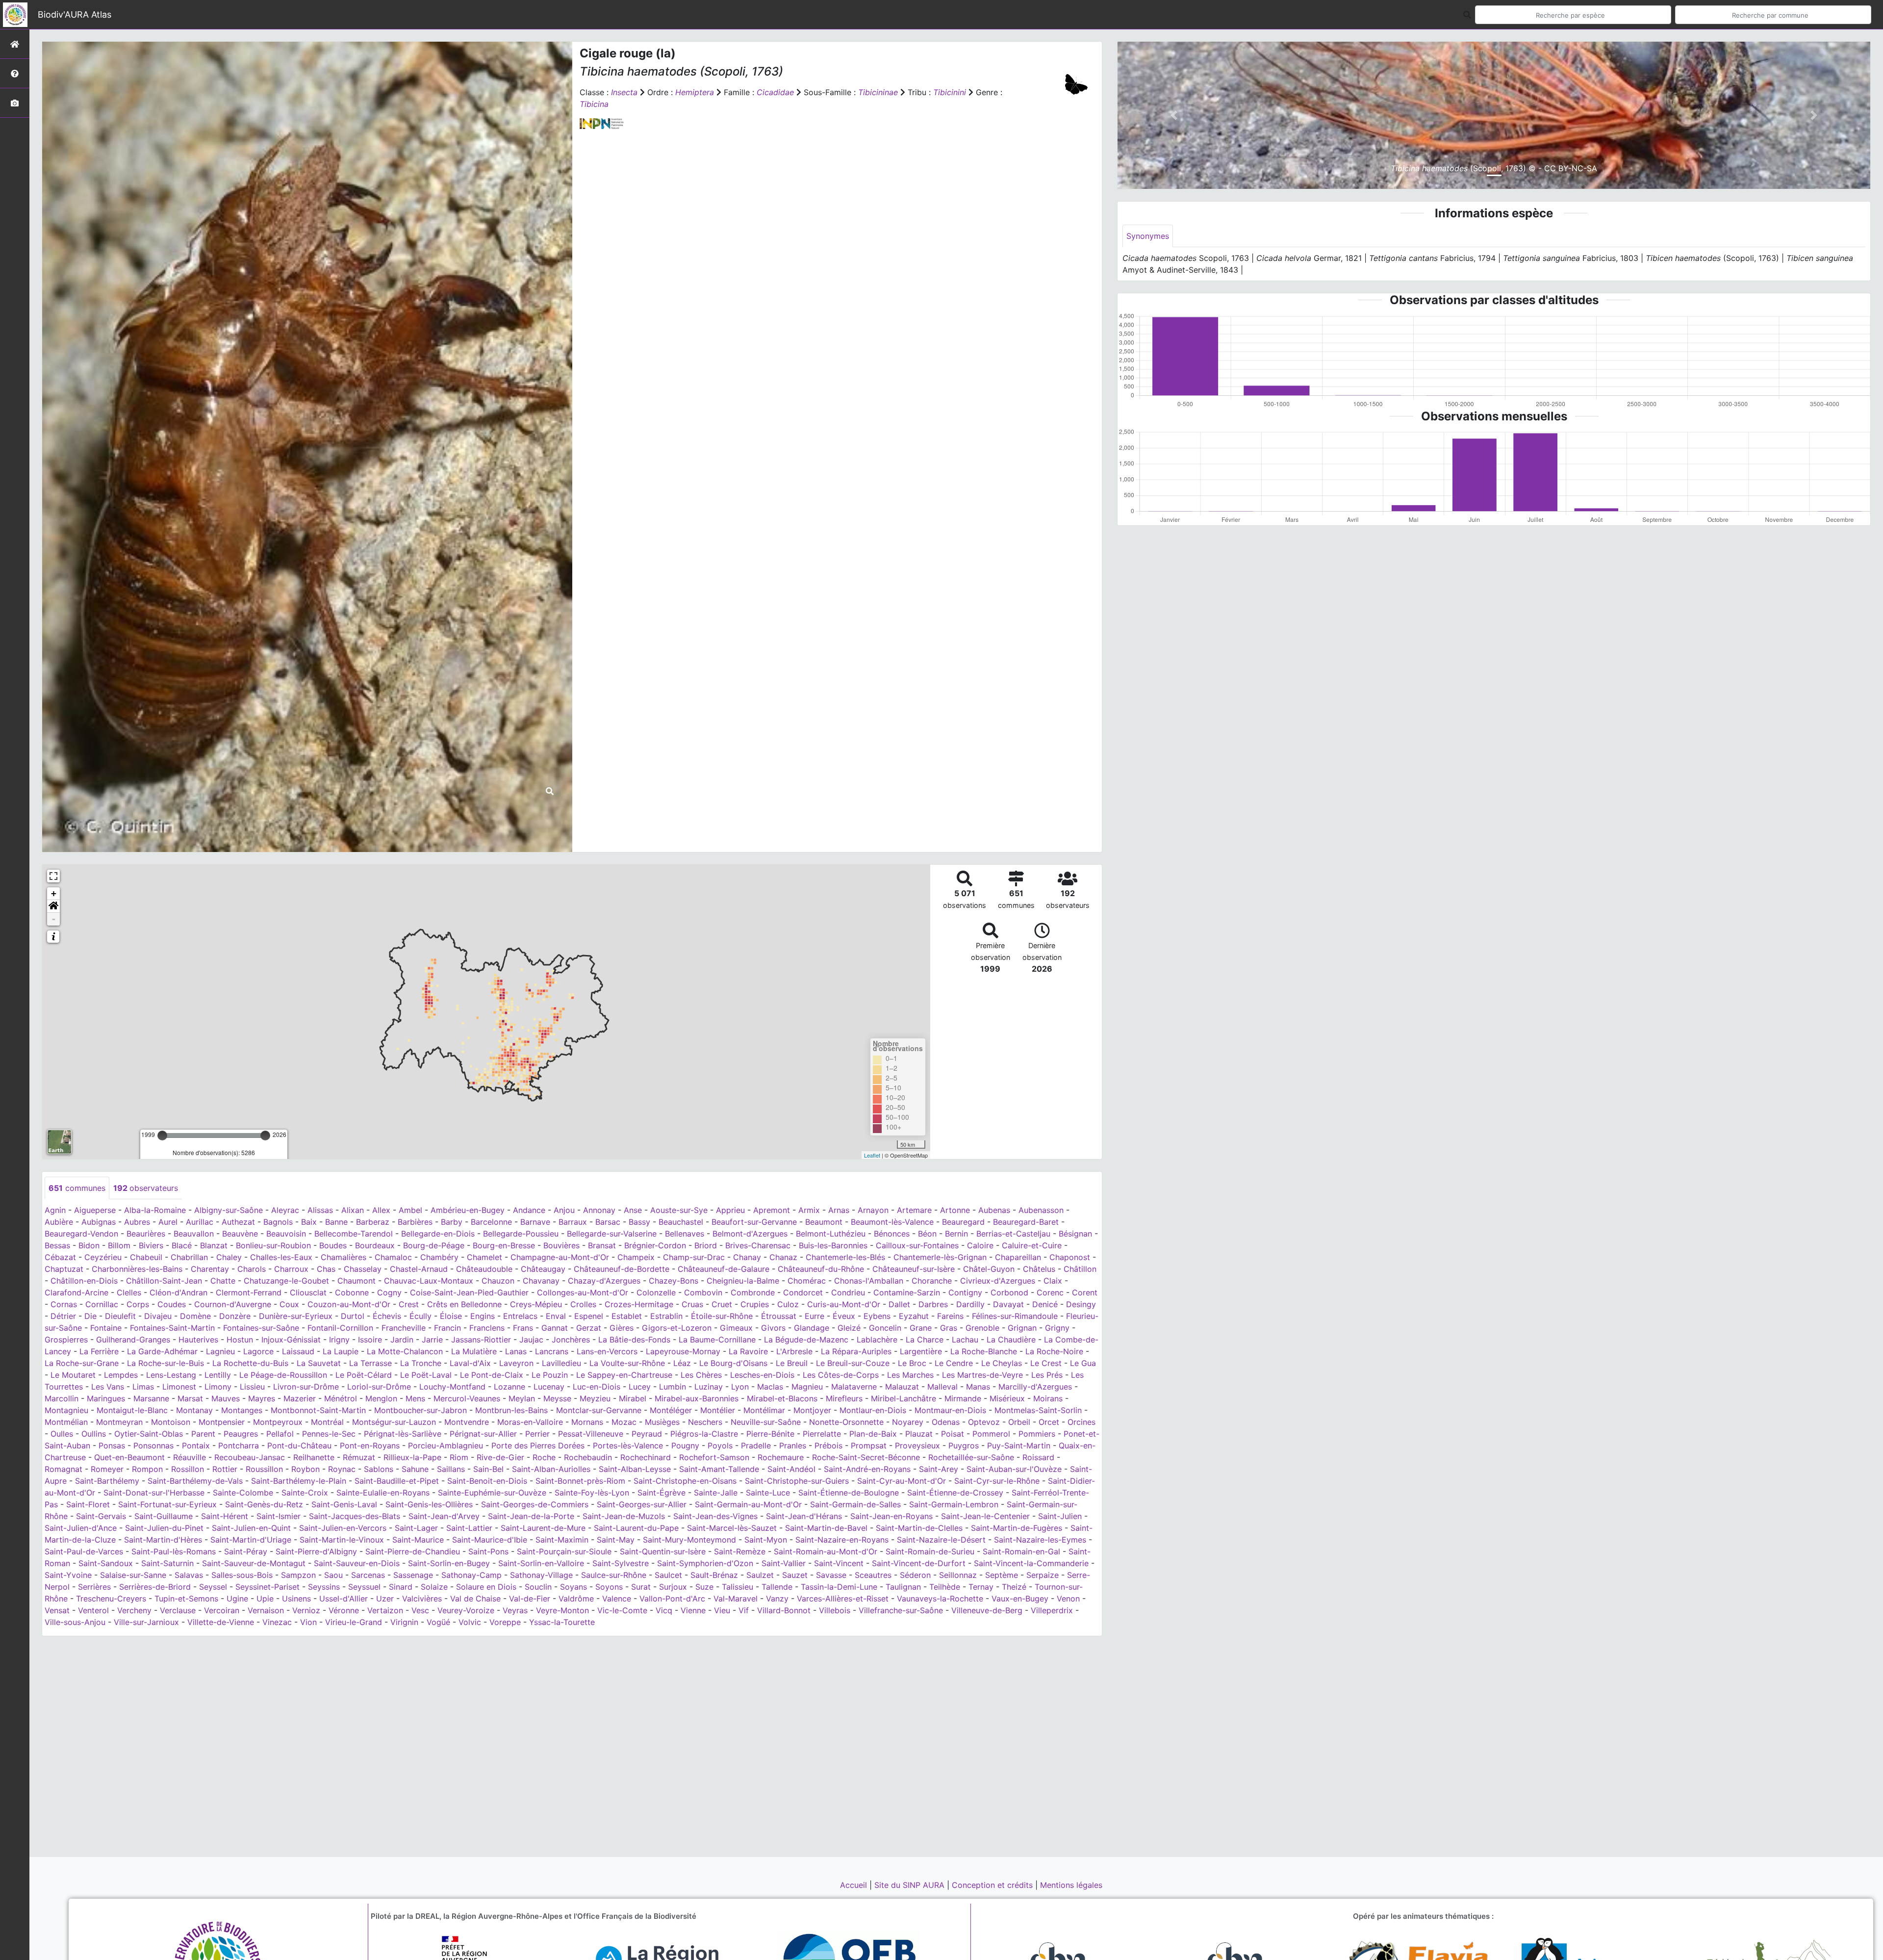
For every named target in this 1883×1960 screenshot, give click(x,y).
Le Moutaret (73, 1375)
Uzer (385, 1599)
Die (90, 1316)
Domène (195, 1316)
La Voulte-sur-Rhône (627, 1363)
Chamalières (344, 1257)
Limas (143, 1387)
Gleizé (849, 1328)
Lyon (740, 1387)
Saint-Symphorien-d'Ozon (705, 1563)
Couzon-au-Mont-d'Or (349, 1304)
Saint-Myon (766, 1540)
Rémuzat (359, 1457)
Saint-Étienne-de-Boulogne (849, 1493)
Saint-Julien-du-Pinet (164, 1528)
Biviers (151, 1245)
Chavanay (541, 1281)
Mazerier (300, 1398)
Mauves (226, 1398)
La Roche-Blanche (984, 1351)
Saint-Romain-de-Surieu (930, 1551)
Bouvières (561, 1245)
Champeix (636, 1257)
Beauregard (963, 1222)
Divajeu (158, 1316)
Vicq (664, 1610)
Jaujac (531, 1340)
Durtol (353, 1316)
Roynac (342, 1469)
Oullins (94, 1434)
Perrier (537, 1434)
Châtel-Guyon (989, 1269)
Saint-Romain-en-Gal (1021, 1551)
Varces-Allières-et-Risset (843, 1599)
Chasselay (363, 1269)
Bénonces (892, 1234)
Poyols (720, 1445)
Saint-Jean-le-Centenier (985, 1516)
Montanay (194, 1410)
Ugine (237, 1599)
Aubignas (99, 1222)
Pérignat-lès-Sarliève (403, 1434)
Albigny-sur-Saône (229, 1210)
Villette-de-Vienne (221, 1622)
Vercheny (134, 1610)
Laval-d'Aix (470, 1363)
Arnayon (873, 1210)
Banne (336, 1222)
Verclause (178, 1610)
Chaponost (1070, 1257)
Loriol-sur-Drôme (379, 1387)
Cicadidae (775, 92)
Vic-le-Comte (622, 1610)
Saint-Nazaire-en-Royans (842, 1540)
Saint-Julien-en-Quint (251, 1528)
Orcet (1049, 1422)
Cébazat (60, 1257)
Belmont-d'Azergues (750, 1234)
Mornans (587, 1422)
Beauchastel (681, 1222)
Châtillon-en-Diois (84, 1281)
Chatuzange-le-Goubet (286, 1281)
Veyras (515, 1610)
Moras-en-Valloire (530, 1422)
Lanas (516, 1351)
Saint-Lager (416, 1528)
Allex (381, 1210)
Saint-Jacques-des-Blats (355, 1516)
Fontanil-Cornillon (340, 1328)
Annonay (599, 1210)
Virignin (404, 1622)
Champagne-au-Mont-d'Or (560, 1257)
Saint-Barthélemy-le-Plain (299, 1481)
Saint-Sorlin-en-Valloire (541, 1563)
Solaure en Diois (486, 1587)
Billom (119, 1245)
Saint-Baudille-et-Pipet (397, 1481)
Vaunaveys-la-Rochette (940, 1599)
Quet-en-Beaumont (129, 1457)
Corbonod (1009, 1292)
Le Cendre (954, 1363)
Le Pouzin (550, 1375)
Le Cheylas (1002, 1363)
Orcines (1081, 1422)
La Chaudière (1011, 1340)
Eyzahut (914, 1316)
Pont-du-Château (299, 1445)
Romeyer (107, 1469)
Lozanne (509, 1387)
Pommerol (991, 1434)
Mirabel (633, 1398)
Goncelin (885, 1328)
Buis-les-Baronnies (833, 1245)
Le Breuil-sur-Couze (853, 1363)
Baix (309, 1222)
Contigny (965, 1292)
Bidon (89, 1245)
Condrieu (848, 1292)
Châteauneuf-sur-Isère (914, 1269)
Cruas (692, 1304)
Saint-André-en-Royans (867, 1469)
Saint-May (616, 1540)
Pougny (685, 1445)
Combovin (703, 1292)
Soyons (609, 1587)
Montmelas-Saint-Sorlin (1038, 1410)
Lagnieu (220, 1351)
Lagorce (258, 1351)
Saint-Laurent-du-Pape (636, 1528)
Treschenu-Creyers (111, 1599)
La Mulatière (474, 1351)
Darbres (933, 1304)
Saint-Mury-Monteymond (689, 1540)
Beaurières (146, 1234)
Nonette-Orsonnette (846, 1422)
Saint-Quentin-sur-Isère (663, 1551)
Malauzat (902, 1387)
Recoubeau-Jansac (250, 1457)
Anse (633, 1210)
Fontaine (106, 1328)
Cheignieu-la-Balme (743, 1281)
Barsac (608, 1222)
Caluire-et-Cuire (1032, 1245)
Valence (617, 1599)
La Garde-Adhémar (162, 1351)
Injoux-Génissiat (291, 1340)
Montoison (171, 1422)
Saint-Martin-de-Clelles (919, 1528)
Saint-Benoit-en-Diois (487, 1481)
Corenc (1050, 1292)
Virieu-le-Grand (354, 1622)
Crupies (755, 1304)
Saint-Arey (939, 1469)
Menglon (381, 1398)
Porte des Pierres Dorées (538, 1445)
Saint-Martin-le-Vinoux (342, 1540)
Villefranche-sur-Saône (901, 1610)
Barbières (415, 1222)
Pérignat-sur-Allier (483, 1434)
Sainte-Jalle (716, 1493)
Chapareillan (1018, 1257)
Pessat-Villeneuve (591, 1434)
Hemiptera (695, 92)
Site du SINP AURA (911, 1885)
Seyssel (213, 1587)
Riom (459, 1457)
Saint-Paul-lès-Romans (174, 1551)
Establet (627, 1316)
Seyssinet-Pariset (267, 1587)
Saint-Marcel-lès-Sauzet (732, 1528)
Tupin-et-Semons (186, 1599)
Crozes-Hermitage (639, 1304)
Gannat (555, 1328)
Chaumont (356, 1281)
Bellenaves (685, 1234)
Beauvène (240, 1234)
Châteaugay (543, 1269)
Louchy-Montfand (452, 1387)
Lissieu (252, 1387)
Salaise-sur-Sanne (133, 1575)
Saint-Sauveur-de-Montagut (254, 1563)
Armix (809, 1210)
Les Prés (1047, 1375)
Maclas (770, 1387)
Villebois (835, 1610)
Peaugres (241, 1434)
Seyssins (324, 1587)
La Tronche (421, 1363)
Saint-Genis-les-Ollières (429, 1504)
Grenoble (982, 1328)
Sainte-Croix (305, 1493)
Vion (308, 1622)
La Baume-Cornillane (717, 1340)
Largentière (921, 1351)
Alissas (320, 1210)
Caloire (980, 1245)
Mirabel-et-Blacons (782, 1398)
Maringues (106, 1398)
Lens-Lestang (171, 1375)
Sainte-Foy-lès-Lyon (592, 1493)
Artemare (914, 1210)
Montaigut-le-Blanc (132, 1410)
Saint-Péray (246, 1551)
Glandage (812, 1328)
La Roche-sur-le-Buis (165, 1363)
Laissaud (298, 1351)
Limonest (179, 1387)
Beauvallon (194, 1234)
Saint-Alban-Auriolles (551, 1469)
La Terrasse (370, 1363)
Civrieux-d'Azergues (998, 1281)
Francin (447, 1328)
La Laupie (341, 1351)
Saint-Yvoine (68, 1575)
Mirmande (963, 1398)
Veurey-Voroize (466, 1610)
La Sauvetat (319, 1363)
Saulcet (668, 1575)
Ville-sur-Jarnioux (146, 1622)
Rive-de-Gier (500, 1457)
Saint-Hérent (225, 1516)
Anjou (564, 1210)
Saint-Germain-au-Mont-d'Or (748, 1504)
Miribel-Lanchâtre (903, 1398)
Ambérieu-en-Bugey (468, 1210)
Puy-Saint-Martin (1019, 1445)
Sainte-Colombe (243, 1493)
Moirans (1048, 1398)
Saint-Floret (88, 1504)
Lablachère (877, 1340)
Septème (1002, 1575)
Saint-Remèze (740, 1551)
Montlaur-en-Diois (873, 1410)
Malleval (942, 1387)
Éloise (451, 1316)
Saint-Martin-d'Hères (163, 1540)
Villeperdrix (1052, 1610)
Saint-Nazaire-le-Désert (941, 1540)
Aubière (59, 1222)
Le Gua (1083, 1363)
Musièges (662, 1422)
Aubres (137, 1222)
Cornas (64, 1304)
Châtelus (1039, 1269)
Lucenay (549, 1387)
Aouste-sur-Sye (679, 1210)
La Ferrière (99, 1351)
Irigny (339, 1340)
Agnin (55, 1210)
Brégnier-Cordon (655, 1245)
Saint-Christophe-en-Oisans (685, 1481)
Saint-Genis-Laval (344, 1504)
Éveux (844, 1316)
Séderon (915, 1575)
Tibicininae (878, 92)
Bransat (602, 1245)
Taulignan (903, 1587)
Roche (544, 1457)
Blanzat (214, 1245)
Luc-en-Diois (597, 1387)
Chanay (747, 1257)
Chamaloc (393, 1257)
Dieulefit (120, 1316)
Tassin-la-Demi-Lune (839, 1587)
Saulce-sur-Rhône (614, 1575)
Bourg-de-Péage (434, 1245)
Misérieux (1007, 1398)
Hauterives (198, 1340)
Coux (289, 1304)
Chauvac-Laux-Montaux (429, 1281)
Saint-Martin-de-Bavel (826, 1528)
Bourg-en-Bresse (504, 1245)
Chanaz (783, 1257)
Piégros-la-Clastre (704, 1434)
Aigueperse (95, 1210)
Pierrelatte (822, 1434)
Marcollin (62, 1398)
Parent (203, 1434)
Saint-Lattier (469, 1528)
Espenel (589, 1316)
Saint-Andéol (791, 1469)
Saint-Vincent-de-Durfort (919, 1563)
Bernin (956, 1234)
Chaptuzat (64, 1269)
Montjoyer (812, 1410)
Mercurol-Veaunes (467, 1398)
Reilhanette (314, 1457)
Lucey (640, 1387)
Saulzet (760, 1575)
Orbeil (1019, 1422)
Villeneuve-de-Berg (987, 1610)
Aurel (168, 1222)
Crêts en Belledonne (464, 1304)
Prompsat (869, 1445)
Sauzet (795, 1575)
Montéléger (671, 1410)
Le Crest (1046, 1363)
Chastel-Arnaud (419, 1269)
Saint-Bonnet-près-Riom (580, 1481)
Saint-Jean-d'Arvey (444, 1516)
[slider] (162, 1135)
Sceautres (873, 1575)
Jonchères (571, 1340)
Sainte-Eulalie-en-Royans (383, 1493)
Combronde (753, 1292)
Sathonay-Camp (471, 1575)
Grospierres (66, 1340)
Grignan (1022, 1328)
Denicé (1045, 1304)
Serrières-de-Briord (155, 1587)
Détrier (63, 1316)
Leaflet (872, 1155)
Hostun (240, 1340)
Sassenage (413, 1575)
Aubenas (994, 1210)
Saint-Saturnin (167, 1563)
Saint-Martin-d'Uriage (251, 1540)
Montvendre (467, 1422)
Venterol (93, 1610)
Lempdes (121, 1375)
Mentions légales (1071, 1885)
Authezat (238, 1222)
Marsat (190, 1398)
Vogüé (438, 1622)
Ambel (410, 1210)
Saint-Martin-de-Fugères (1017, 1528)
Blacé (182, 1245)
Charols (252, 1269)
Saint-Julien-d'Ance (81, 1528)
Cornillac (102, 1304)
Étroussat (779, 1316)
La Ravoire (748, 1351)
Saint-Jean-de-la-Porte (531, 1516)
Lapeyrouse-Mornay (683, 1351)
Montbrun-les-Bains (511, 1410)
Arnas (839, 1210)
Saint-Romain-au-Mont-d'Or (826, 1551)
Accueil (855, 1885)
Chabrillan (189, 1257)
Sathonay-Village (541, 1575)
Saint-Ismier (279, 1516)
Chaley (229, 1257)
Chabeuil (146, 1257)
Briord (706, 1245)
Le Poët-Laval (426, 1375)
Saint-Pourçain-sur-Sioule (564, 1551)
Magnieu (807, 1387)
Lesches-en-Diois (762, 1375)
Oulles (62, 1434)
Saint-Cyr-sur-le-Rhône (997, 1481)
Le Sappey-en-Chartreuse (624, 1375)
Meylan (522, 1398)
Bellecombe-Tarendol (354, 1234)
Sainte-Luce (768, 1493)
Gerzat (589, 1328)
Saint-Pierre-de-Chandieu (413, 1551)
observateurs (146, 1188)
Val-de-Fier (530, 1599)
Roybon (305, 1469)
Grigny (1057, 1328)
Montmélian (66, 1422)
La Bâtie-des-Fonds (634, 1340)
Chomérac (807, 1281)
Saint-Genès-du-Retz (264, 1504)
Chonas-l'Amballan (869, 1281)
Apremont (772, 1210)
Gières (622, 1328)
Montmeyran (119, 1422)
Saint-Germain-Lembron (954, 1504)
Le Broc (912, 1363)
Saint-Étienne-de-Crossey (955, 1493)
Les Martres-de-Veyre (982, 1375)
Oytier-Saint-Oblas (149, 1434)
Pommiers (1037, 1434)
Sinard (401, 1587)
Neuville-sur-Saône (766, 1422)
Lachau (965, 1340)
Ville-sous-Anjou (75, 1622)
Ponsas (112, 1445)
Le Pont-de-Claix (492, 1375)
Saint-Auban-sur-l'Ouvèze (1014, 1469)
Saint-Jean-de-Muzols (624, 1516)
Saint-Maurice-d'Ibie (490, 1540)
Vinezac (277, 1622)
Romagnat (64, 1469)
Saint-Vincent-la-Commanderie (1031, 1563)
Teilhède (945, 1587)
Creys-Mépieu (536, 1304)
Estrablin (666, 1316)
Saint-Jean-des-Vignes (715, 1516)
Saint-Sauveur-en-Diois (357, 1563)
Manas (978, 1387)
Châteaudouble (484, 1269)
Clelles (129, 1292)
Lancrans (552, 1351)
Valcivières (422, 1599)
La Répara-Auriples (856, 1351)
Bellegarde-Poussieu (521, 1234)
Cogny (389, 1292)
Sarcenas (368, 1575)
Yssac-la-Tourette (562, 1622)
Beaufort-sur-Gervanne (754, 1222)
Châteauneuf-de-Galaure (724, 1269)
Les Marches (910, 1375)
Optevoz (984, 1422)
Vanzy (777, 1599)
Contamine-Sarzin (907, 1292)
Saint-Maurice (418, 1540)
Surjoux (673, 1587)
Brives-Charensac (758, 1245)
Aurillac (200, 1222)
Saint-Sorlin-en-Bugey (449, 1563)
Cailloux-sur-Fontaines (917, 1245)
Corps (138, 1304)
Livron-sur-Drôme (306, 1387)
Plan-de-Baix (873, 1434)
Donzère (235, 1316)
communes (77, 1188)
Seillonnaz (958, 1575)
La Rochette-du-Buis (250, 1363)
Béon (927, 1234)
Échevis (387, 1316)
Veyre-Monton (562, 1610)
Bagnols (278, 1222)
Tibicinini (950, 92)
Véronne (344, 1610)
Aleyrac (285, 1210)
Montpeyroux (278, 1422)
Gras (949, 1328)
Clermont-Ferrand (249, 1292)
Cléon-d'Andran (178, 1292)
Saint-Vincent (839, 1563)
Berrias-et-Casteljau (1013, 1234)
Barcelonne (491, 1222)
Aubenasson (1041, 1210)
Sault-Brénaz (714, 1575)
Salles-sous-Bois (242, 1575)
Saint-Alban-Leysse (635, 1469)
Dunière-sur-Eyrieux (296, 1316)
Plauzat (919, 1434)
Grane (921, 1328)
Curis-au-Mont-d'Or (844, 1304)
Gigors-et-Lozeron (677, 1328)
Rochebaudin (588, 1457)
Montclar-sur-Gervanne (599, 1410)
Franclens (487, 1328)
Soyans (573, 1587)
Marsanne (151, 1398)
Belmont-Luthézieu (831, 1234)
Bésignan (1075, 1234)
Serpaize (1043, 1575)
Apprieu (730, 1210)
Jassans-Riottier (481, 1340)
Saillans (451, 1469)
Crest (409, 1304)
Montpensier (222, 1422)
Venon (1068, 1599)
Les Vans (108, 1387)
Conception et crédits (993, 1885)
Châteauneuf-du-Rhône (821, 1269)
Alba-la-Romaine (155, 1210)
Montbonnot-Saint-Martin (318, 1410)
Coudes (172, 1304)
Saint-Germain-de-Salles (855, 1504)
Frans (523, 1328)
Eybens (877, 1316)
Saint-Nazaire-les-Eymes (1040, 1540)
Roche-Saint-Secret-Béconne (866, 1457)
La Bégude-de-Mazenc (806, 1340)
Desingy (1081, 1304)
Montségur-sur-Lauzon (394, 1422)
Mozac (624, 1422)
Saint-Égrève (662, 1493)
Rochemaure (781, 1457)
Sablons (379, 1469)
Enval (556, 1316)
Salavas (189, 1575)
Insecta (624, 92)
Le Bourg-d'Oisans (733, 1363)
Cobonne (352, 1292)
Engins (483, 1316)
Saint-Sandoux (106, 1563)
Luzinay (709, 1387)
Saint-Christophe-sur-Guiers (797, 1481)
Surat (641, 1587)
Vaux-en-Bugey (1020, 1599)
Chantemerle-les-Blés (845, 1257)
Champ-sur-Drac (694, 1257)
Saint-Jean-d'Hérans (804, 1516)
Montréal (327, 1422)
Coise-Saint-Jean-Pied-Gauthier (469, 1292)
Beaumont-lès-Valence (892, 1222)
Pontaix (196, 1445)
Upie (265, 1599)
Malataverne (854, 1387)
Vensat (57, 1610)
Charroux (291, 1269)
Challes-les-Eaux (281, 1257)
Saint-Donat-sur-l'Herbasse (154, 1493)
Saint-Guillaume (164, 1516)
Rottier (225, 1469)
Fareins (950, 1316)
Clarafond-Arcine (76, 1292)
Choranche (932, 1281)
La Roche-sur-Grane (82, 1363)
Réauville (190, 1457)
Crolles (583, 1304)
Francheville (404, 1328)
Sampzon (298, 1575)
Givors (773, 1328)
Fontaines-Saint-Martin (172, 1328)
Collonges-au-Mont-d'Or (583, 1292)
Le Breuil (792, 1363)
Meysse (557, 1398)
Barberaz (373, 1222)
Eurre (814, 1316)
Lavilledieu (561, 1363)
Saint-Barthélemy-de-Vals (195, 1481)
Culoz (788, 1304)
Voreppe (505, 1622)
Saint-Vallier (784, 1563)
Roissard (1038, 1457)
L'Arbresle (794, 1351)
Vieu (722, 1610)
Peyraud (647, 1434)
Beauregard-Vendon (81, 1234)
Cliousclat (308, 1292)
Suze (704, 1587)
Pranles (793, 1445)
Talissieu (738, 1587)
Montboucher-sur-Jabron (420, 1410)
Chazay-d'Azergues (604, 1281)
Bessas (57, 1245)
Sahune (415, 1469)
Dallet (899, 1304)
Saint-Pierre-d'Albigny (316, 1551)
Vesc (420, 1610)
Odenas (946, 1422)
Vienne (693, 1610)
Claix (1053, 1281)
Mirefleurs (844, 1398)
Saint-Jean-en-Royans (891, 1516)
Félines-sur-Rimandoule (1015, 1316)
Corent (1085, 1292)
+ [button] (54, 893)
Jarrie (432, 1340)
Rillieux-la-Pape (412, 1457)
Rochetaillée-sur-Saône (971, 1457)
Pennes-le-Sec (329, 1434)
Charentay (210, 1269)
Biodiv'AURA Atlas (75, 14)
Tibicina (594, 104)
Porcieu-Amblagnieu (445, 1445)
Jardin (402, 1340)
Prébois (828, 1445)
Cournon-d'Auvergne (233, 1304)
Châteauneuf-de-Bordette (622, 1269)
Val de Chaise (475, 1599)
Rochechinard (646, 1457)
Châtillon (1080, 1269)
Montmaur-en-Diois (950, 1410)
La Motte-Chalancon (405, 1351)
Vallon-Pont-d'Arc (672, 1599)
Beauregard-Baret (1026, 1222)
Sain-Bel (488, 1469)
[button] (53, 906)
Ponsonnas (153, 1445)
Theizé (1014, 1587)
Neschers (705, 1422)
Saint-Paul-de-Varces (84, 1551)
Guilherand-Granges (133, 1340)
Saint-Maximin (562, 1540)
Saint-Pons (488, 1551)
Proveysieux (917, 1445)
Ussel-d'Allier (344, 1599)
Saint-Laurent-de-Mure (543, 1528)
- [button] (54, 919)
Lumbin (673, 1387)
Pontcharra (239, 1445)
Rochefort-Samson (714, 1457)
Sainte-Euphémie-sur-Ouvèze (492, 1493)
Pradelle (756, 1445)
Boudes (333, 1245)
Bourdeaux (375, 1245)
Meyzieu (595, 1398)
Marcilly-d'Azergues (1035, 1387)
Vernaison (266, 1610)
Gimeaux (736, 1328)
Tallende (777, 1587)
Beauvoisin (286, 1234)
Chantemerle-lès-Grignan (940, 1257)
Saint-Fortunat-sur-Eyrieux (167, 1504)
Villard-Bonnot (784, 1610)
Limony (218, 1387)
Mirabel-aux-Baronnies (697, 1398)
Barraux (573, 1222)
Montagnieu (66, 1410)
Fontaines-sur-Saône (261, 1328)
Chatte (223, 1281)
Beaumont (824, 1222)
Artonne (955, 1210)
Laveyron (516, 1363)
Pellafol (280, 1434)
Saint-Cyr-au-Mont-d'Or (902, 1481)
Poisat (953, 1434)
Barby (452, 1222)
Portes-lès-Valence (628, 1445)
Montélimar (764, 1410)
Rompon (147, 1469)
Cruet (722, 1304)
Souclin (538, 1587)
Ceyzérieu (103, 1257)
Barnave (535, 1222)
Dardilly (970, 1304)
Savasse (831, 1575)
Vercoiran (222, 1610)
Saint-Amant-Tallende (719, 1469)
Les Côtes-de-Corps (841, 1375)
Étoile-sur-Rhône (722, 1316)
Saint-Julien (1060, 1516)
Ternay (981, 1587)
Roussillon (264, 1469)
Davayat (1008, 1304)
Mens (415, 1398)
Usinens (296, 1599)
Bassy (639, 1222)
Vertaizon (385, 1610)
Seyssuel (364, 1587)
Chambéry (439, 1257)
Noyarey (908, 1422)
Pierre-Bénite (770, 1434)
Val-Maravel (736, 1599)
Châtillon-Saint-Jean (164, 1281)
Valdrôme (576, 1599)
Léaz (682, 1363)
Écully (420, 1316)
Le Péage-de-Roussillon (283, 1375)
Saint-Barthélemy (107, 1481)
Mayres (262, 1398)
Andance (529, 1210)
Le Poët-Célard (364, 1375)
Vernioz (306, 1610)
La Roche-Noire (1054, 1351)
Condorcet (803, 1292)
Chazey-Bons (674, 1281)
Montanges (242, 1410)
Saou (333, 1575)
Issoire (370, 1340)
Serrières (94, 1587)
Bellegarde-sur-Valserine (612, 1234)
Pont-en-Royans (370, 1445)
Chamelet (484, 1257)
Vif (744, 1610)
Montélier (718, 1410)
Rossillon (188, 1469)
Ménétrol (341, 1398)
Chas (326, 1269)
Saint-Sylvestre (621, 1563)
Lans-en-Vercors (607, 1351)
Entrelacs (520, 1316)
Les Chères (701, 1375)
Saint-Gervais (101, 1516)
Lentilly (218, 1375)
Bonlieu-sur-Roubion (273, 1245)
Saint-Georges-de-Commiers (535, 1504)
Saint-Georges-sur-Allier (642, 1504)
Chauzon (498, 1281)
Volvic (470, 1622)
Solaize (434, 1587)
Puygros (964, 1445)
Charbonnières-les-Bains (137, 1269)
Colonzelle (656, 1292)
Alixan (353, 1210)
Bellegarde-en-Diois (438, 1234)
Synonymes (1148, 236)
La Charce (925, 1340)
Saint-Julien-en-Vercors (343, 1528)
